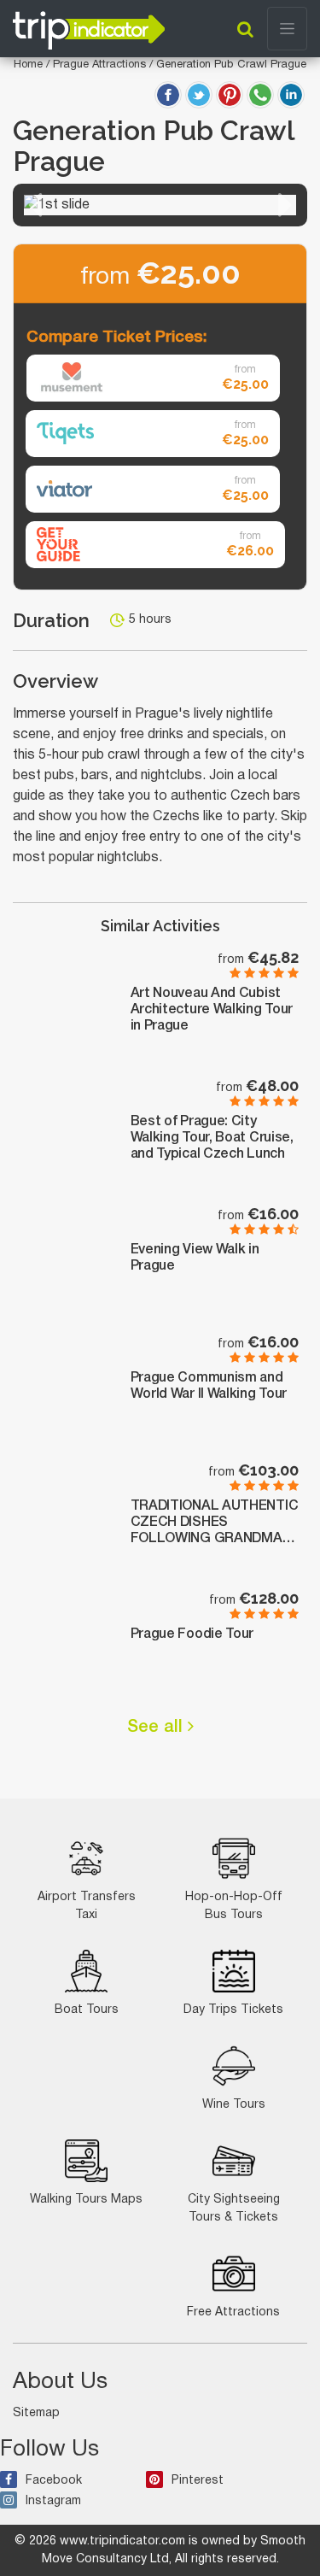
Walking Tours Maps (86, 2200)
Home (28, 65)
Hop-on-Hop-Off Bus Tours (234, 1906)
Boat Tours (87, 2010)
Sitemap (36, 2413)
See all (157, 1728)
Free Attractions (233, 2312)
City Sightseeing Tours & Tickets (234, 2209)
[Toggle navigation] (287, 29)
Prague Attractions (101, 65)
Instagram (53, 2501)
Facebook (54, 2481)
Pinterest (198, 2481)
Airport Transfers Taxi (87, 1906)
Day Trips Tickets (233, 2010)
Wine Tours (234, 2105)
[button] (35, 205)
